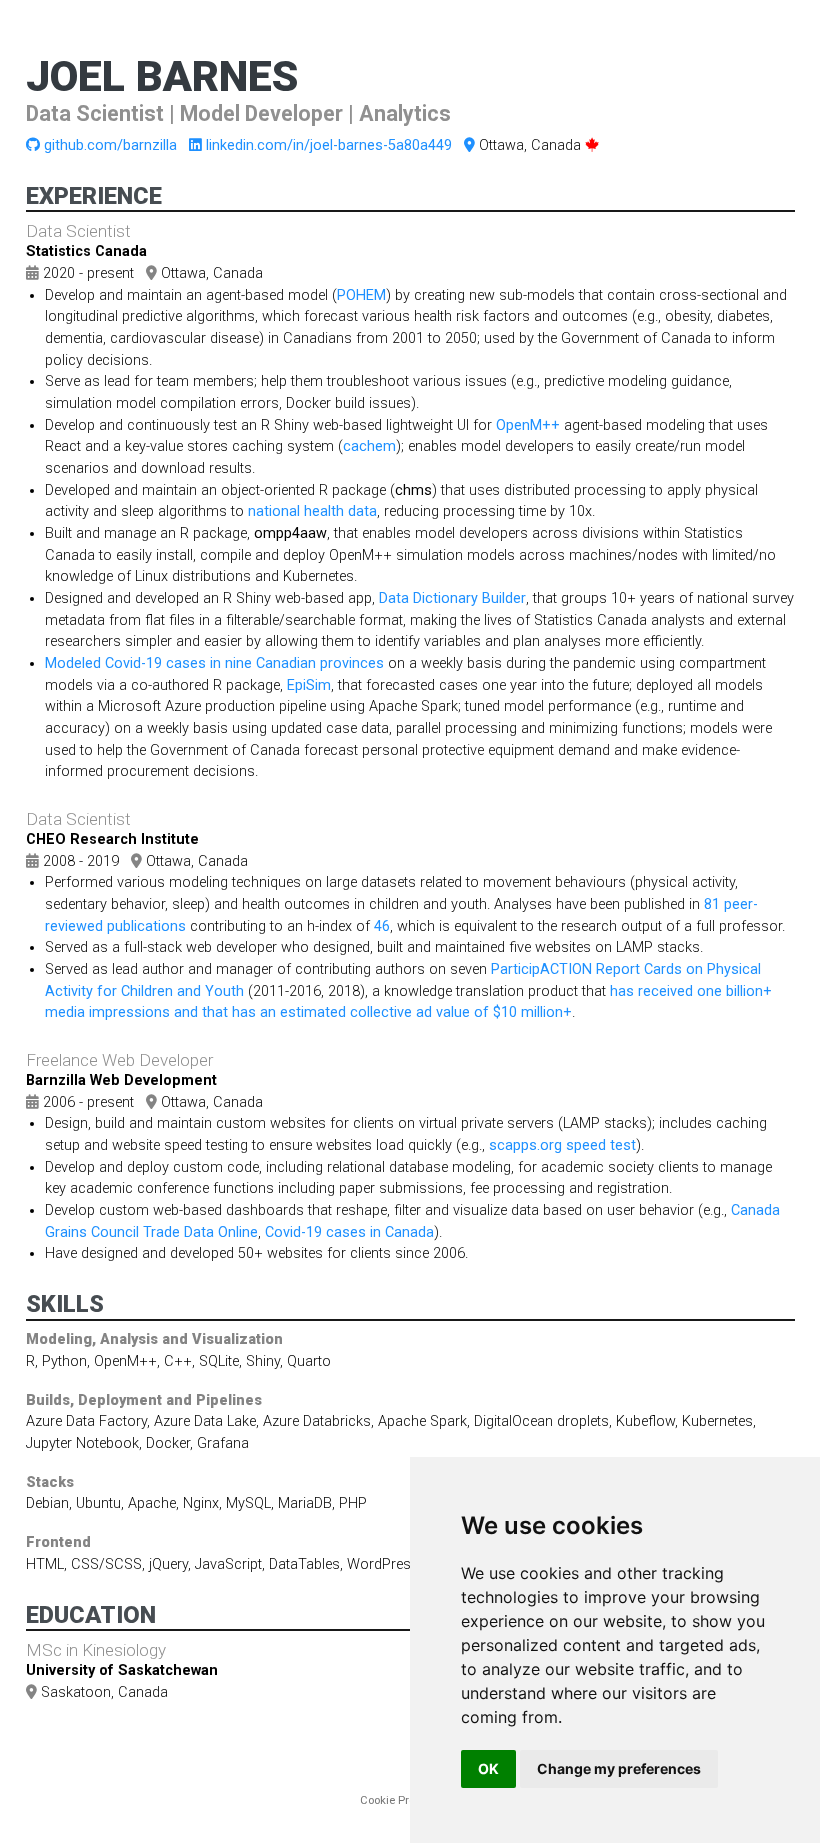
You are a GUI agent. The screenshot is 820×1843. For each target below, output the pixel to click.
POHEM (361, 295)
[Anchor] (469, 111)
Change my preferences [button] (619, 1768)
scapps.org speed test (562, 1145)
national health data (312, 511)
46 (382, 926)
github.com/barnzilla (110, 145)
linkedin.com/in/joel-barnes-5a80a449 (329, 145)
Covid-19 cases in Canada (349, 1232)
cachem (369, 446)
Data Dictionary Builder (452, 598)
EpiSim (309, 685)
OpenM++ (528, 425)
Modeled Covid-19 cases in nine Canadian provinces (214, 663)
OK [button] (488, 1768)
